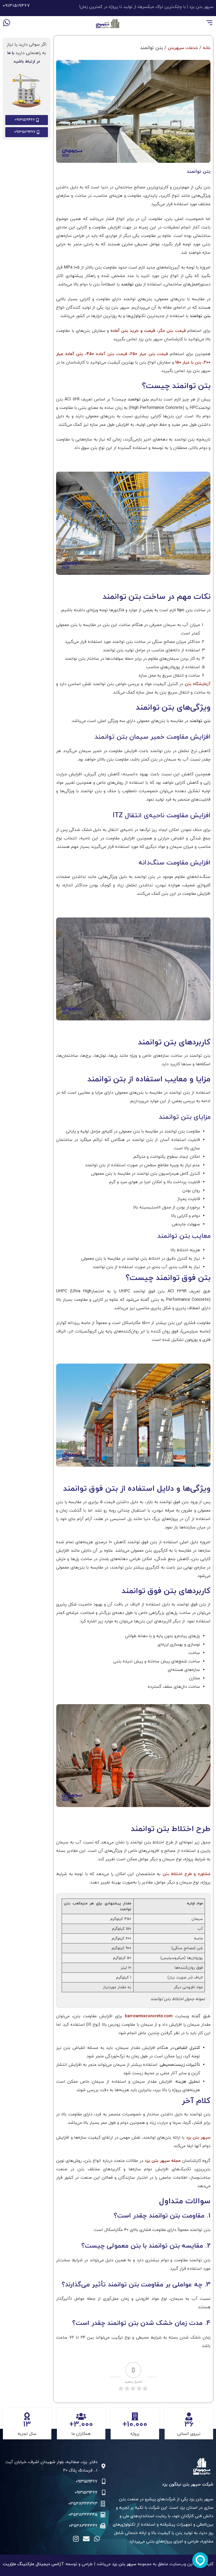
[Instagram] (76, 2539)
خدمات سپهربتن (183, 48)
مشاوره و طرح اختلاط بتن (186, 1874)
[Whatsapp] (7, 23)
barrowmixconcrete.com (147, 2016)
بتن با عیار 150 (188, 362)
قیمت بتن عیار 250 (149, 354)
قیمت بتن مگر (172, 331)
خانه (207, 48)
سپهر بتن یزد (198, 2138)
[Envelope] (86, 2539)
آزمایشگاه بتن (198, 684)
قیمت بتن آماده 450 (107, 354)
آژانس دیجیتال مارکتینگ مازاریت (33, 2564)
